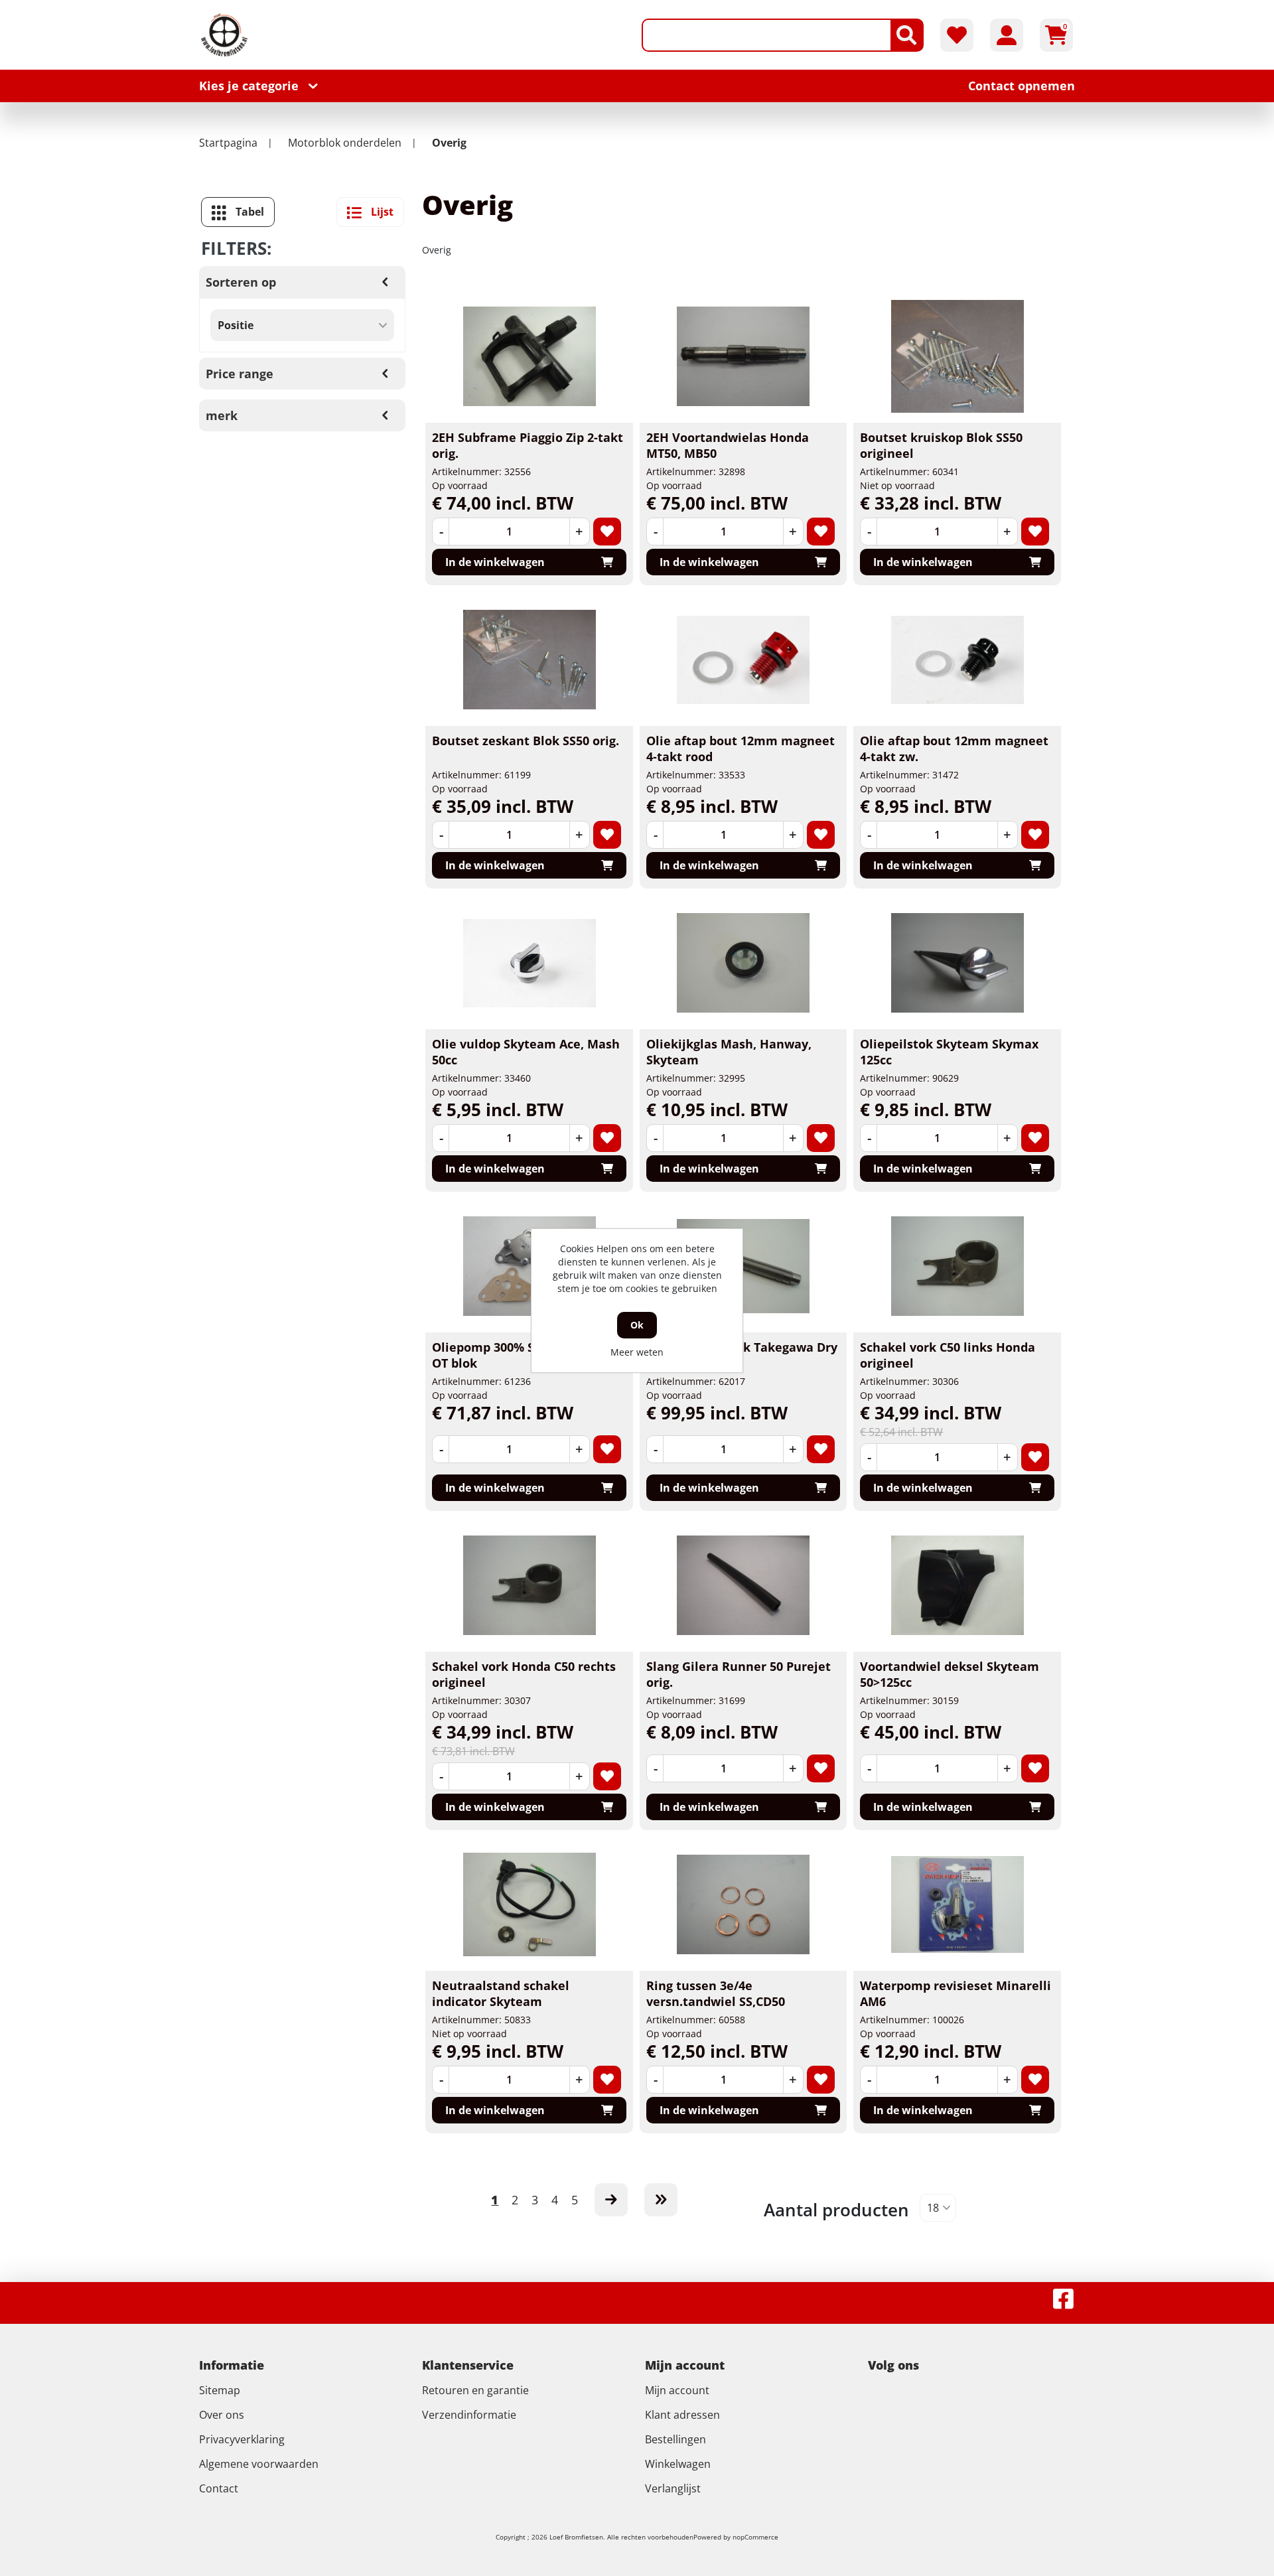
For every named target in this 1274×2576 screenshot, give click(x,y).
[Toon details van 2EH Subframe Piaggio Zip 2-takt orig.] (530, 356)
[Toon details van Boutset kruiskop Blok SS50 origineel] (957, 356)
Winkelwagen (678, 2464)
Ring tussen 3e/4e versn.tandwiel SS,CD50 (716, 1993)
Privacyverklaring (242, 2439)
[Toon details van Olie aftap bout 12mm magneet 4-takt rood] (743, 660)
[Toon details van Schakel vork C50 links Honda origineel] (957, 1266)
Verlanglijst (673, 2488)
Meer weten (637, 1352)
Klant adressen (682, 2415)
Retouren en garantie (475, 2390)
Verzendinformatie (469, 2415)
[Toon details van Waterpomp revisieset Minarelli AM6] (957, 1904)
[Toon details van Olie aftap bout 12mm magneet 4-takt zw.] (957, 660)
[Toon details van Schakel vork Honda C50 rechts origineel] (530, 1585)
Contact (219, 2488)
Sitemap (220, 2390)
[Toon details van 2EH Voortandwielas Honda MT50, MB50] (743, 356)
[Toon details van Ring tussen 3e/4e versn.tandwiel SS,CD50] (743, 1904)
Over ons (222, 2415)
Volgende (611, 2200)
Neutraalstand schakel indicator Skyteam (501, 1993)
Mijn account (677, 2390)
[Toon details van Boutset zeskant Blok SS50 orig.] (530, 660)
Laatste (661, 2200)
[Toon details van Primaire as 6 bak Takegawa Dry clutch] (743, 1266)
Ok (637, 1325)
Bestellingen (675, 2439)
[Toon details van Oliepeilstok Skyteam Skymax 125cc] (957, 963)
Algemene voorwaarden (259, 2464)
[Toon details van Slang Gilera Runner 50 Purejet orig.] (743, 1585)
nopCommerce (755, 2537)
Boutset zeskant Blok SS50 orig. (526, 741)
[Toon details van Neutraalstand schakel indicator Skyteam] (530, 1904)
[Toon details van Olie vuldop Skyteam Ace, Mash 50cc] (530, 963)
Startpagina (228, 143)
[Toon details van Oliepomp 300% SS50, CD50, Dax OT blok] (530, 1266)
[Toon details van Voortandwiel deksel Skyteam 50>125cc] (957, 1585)
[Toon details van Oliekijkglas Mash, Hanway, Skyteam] (743, 963)
